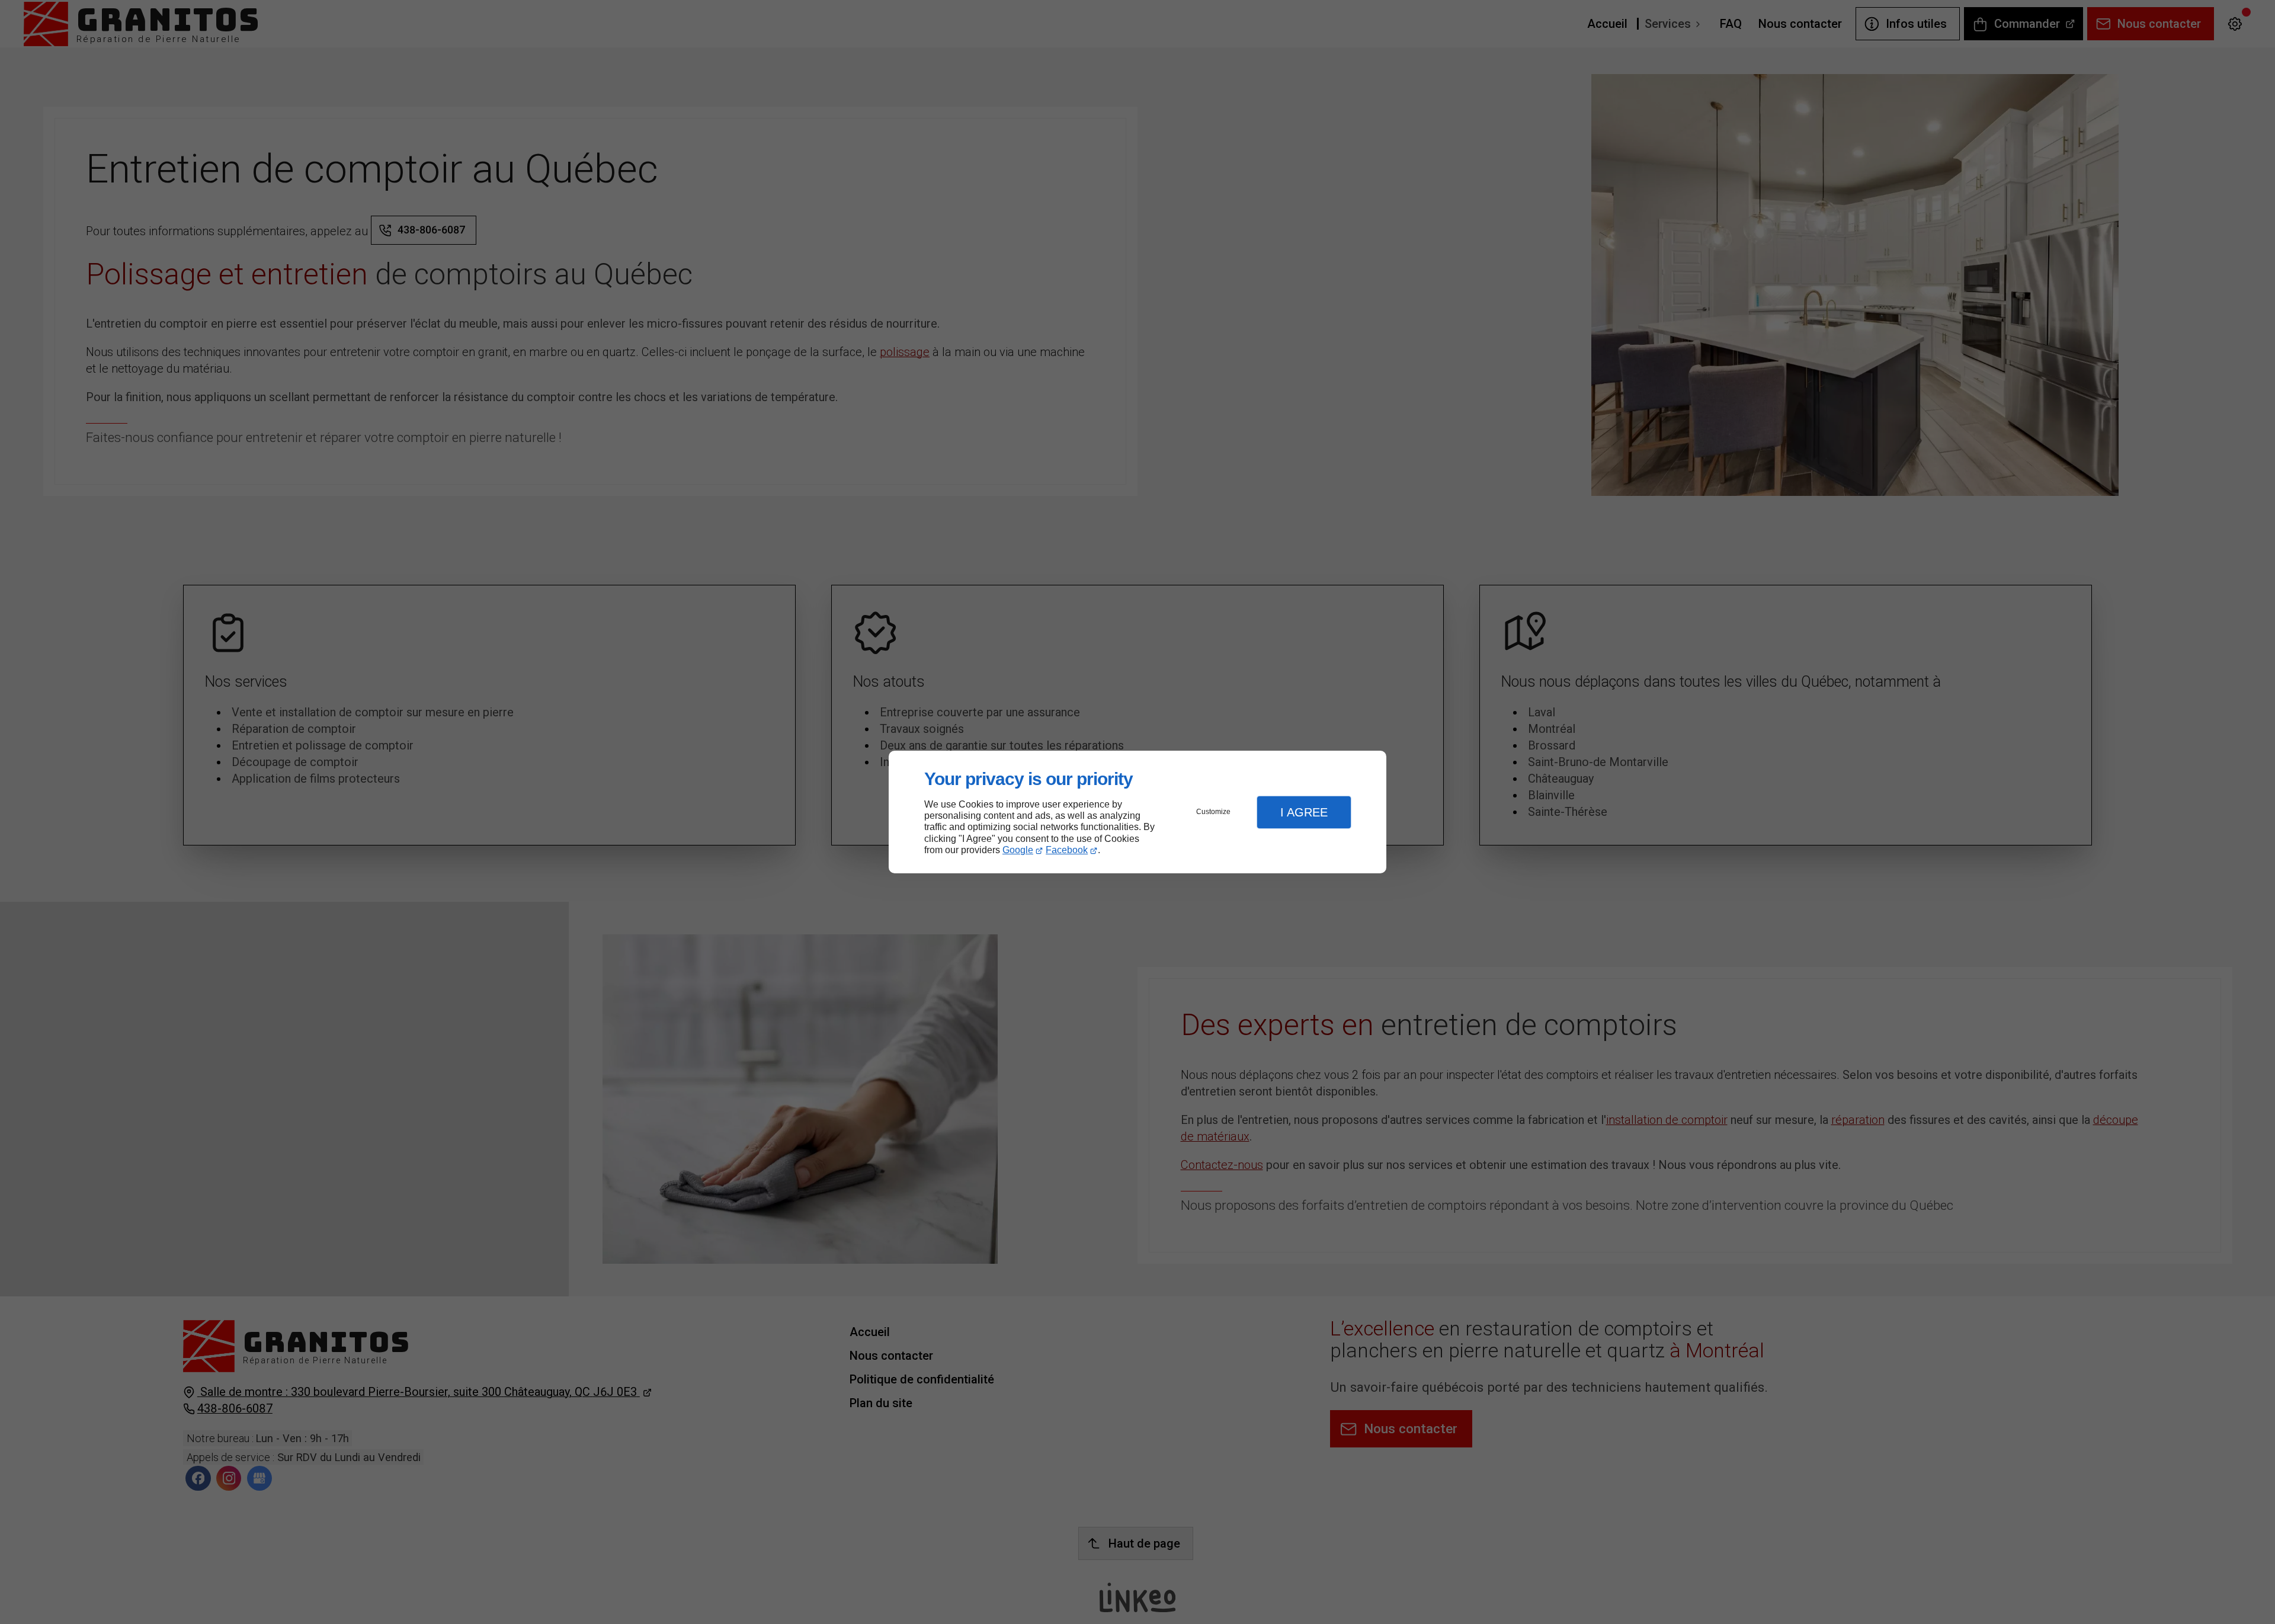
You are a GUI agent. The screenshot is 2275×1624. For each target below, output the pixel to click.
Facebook (1067, 850)
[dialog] (1137, 812)
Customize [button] (1213, 812)
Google (1018, 850)
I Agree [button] (1304, 812)
